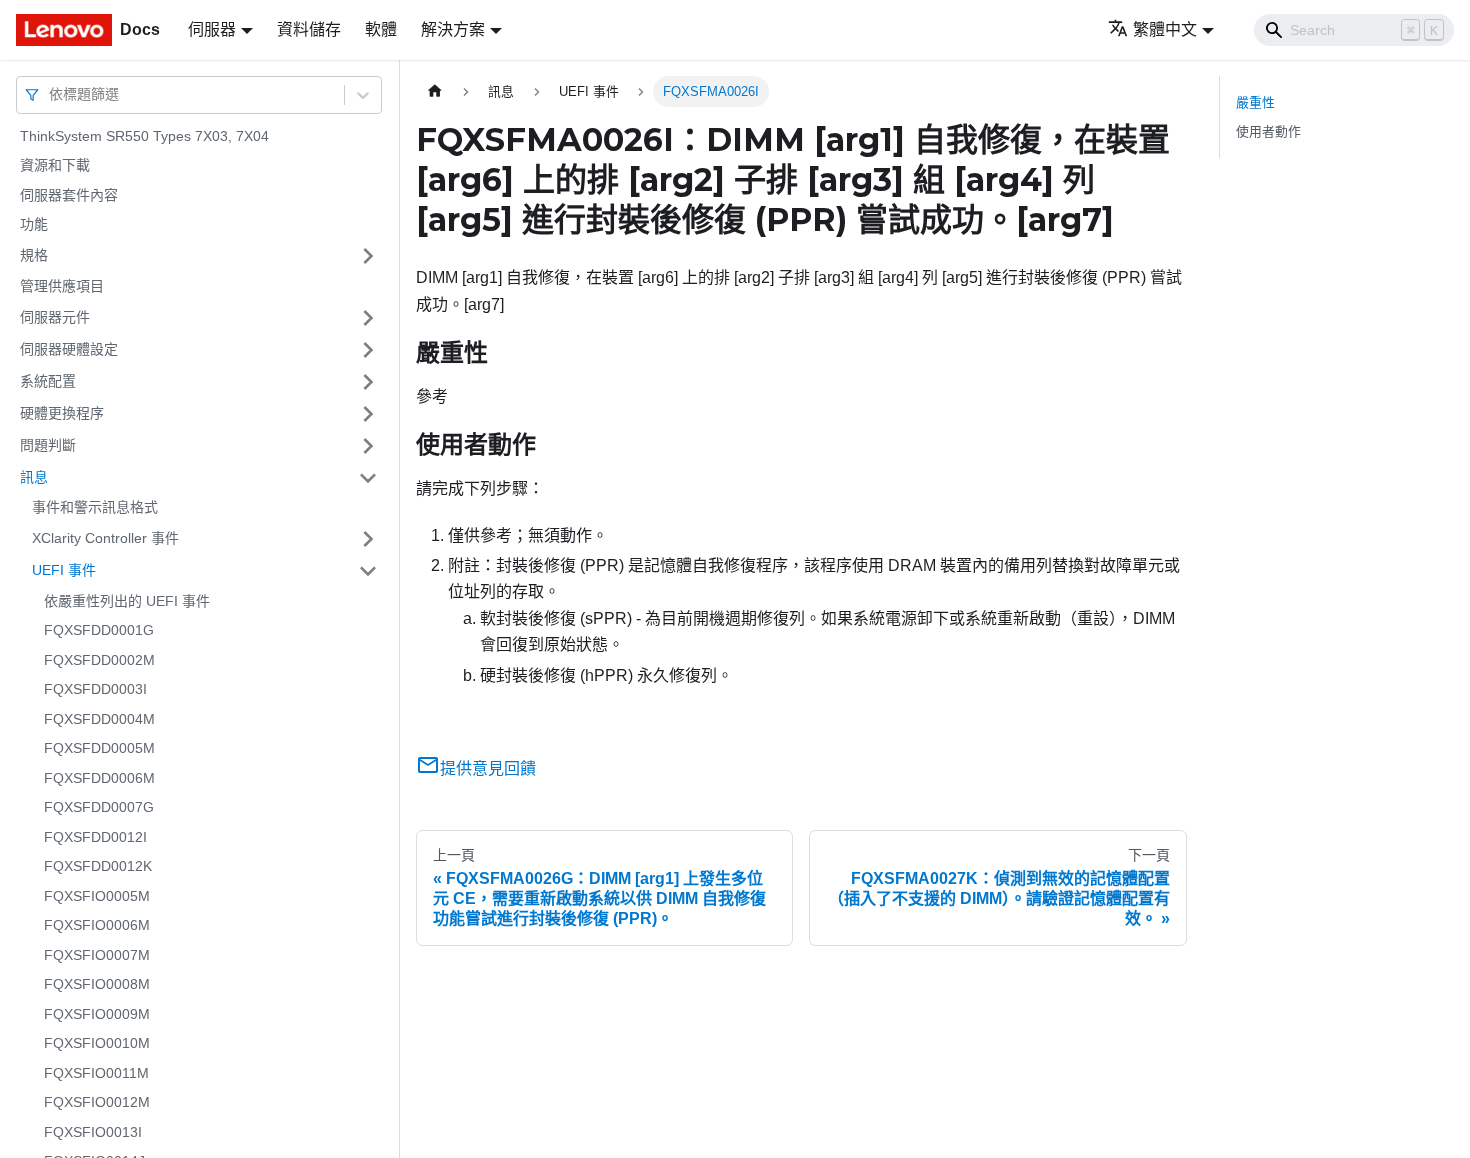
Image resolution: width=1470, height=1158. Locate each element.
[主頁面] (435, 91)
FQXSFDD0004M (99, 719)
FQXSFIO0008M (97, 985)
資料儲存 (309, 29)
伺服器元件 (55, 317)
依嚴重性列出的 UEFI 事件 (127, 601)
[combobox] (51, 94)
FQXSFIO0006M (97, 926)
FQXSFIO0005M (97, 896)
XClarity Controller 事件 (105, 538)
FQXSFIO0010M (97, 1044)
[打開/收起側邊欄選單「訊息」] (368, 478)
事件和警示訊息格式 (95, 508)
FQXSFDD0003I (95, 690)
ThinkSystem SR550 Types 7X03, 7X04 (144, 136)
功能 (34, 225)
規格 (34, 255)
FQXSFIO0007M (97, 955)
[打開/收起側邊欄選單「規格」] (368, 256)
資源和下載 (55, 166)
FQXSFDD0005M (99, 749)
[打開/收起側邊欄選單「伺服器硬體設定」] (368, 350)
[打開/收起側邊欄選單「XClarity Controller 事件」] (368, 539)
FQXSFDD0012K (98, 867)
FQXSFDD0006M (99, 778)
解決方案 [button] (453, 29)
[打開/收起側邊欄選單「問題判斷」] (368, 446)
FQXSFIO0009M (97, 1014)
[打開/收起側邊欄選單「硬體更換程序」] (368, 414)
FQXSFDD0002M (99, 660)
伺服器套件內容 (69, 195)
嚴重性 (1255, 102)
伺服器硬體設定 (69, 349)
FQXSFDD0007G (99, 808)
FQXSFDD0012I (95, 837)
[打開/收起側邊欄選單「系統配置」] (368, 382)
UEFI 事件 (64, 570)
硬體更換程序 (62, 413)
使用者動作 (1268, 131)
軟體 (381, 29)
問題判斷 (48, 445)
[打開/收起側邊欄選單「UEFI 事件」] (368, 571)
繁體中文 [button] (1165, 29)
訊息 (34, 477)
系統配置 (48, 381)
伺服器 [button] (212, 29)
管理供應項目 (62, 286)
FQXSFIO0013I (93, 1132)
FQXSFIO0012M (97, 1103)
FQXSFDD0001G (99, 631)
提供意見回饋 (488, 768)
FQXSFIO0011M (96, 1073)
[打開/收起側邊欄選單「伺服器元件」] (368, 318)
